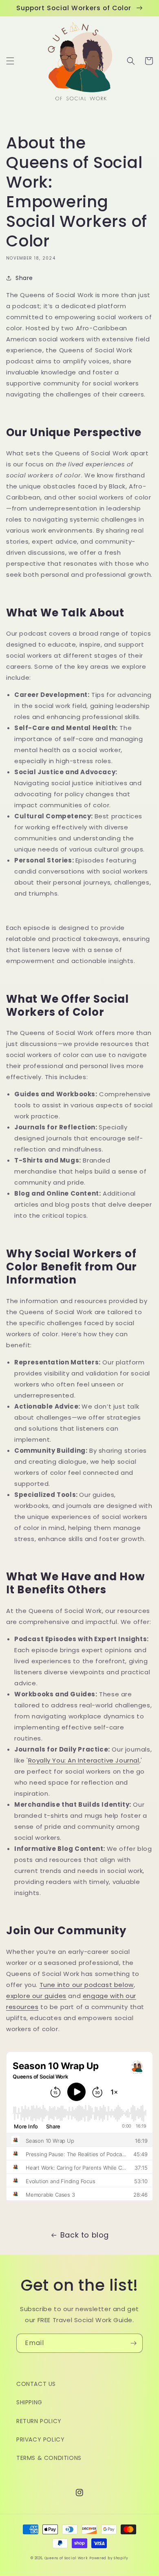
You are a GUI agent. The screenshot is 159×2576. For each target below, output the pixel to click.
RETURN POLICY (39, 2421)
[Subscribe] (133, 2343)
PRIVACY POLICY (40, 2439)
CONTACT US (36, 2384)
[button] (10, 61)
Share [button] (24, 278)
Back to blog (85, 2235)
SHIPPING (29, 2402)
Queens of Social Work (66, 2558)
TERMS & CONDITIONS (49, 2458)
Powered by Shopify (109, 2558)
